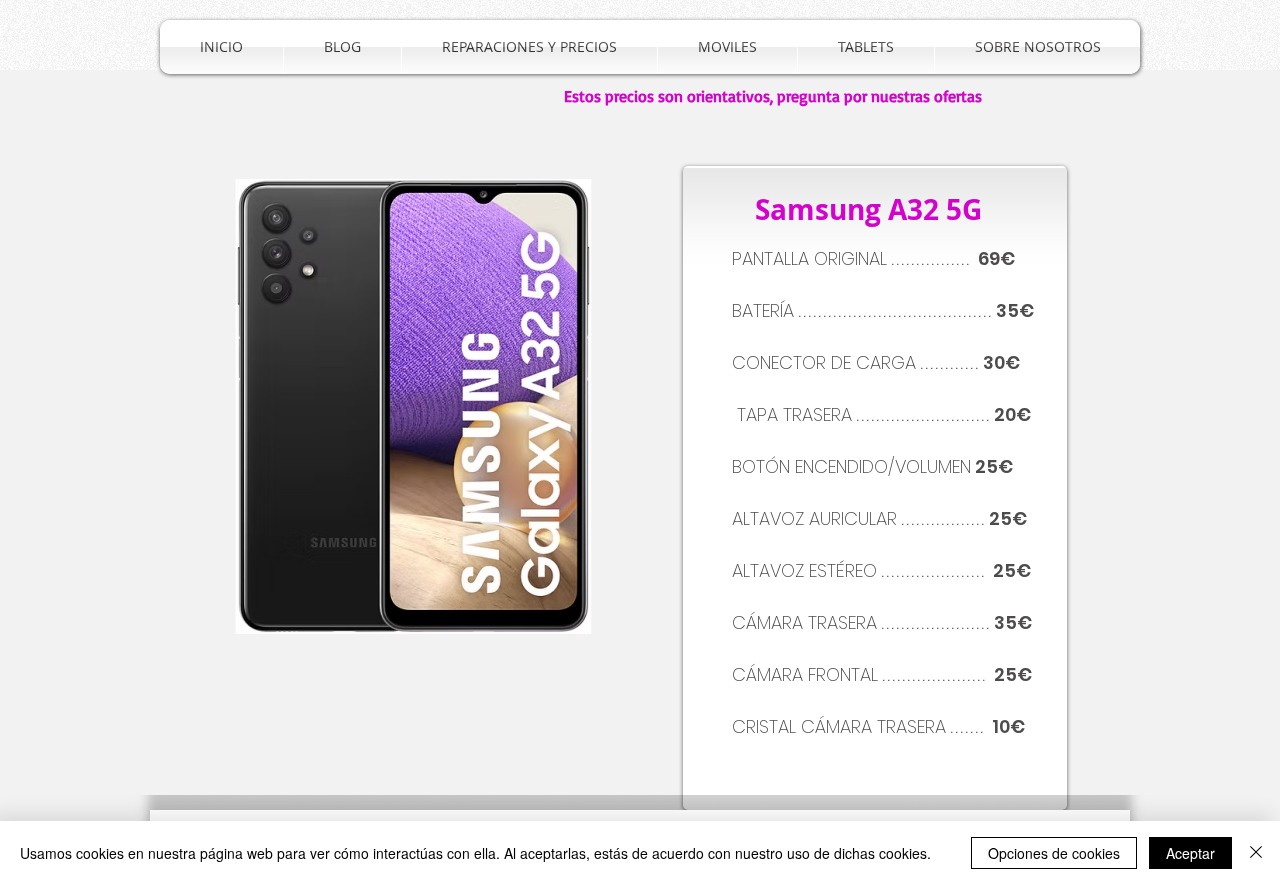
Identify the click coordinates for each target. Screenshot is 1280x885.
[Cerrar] (1256, 853)
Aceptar (1190, 853)
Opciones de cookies (1054, 853)
